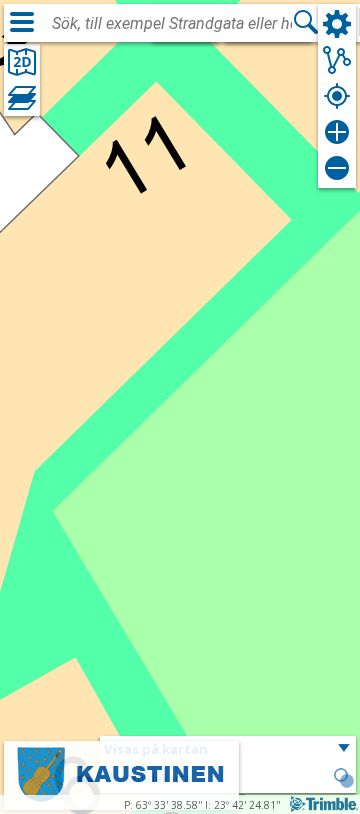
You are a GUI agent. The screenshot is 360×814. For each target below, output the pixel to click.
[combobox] (172, 24)
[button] (344, 780)
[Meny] (22, 22)
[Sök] (306, 22)
